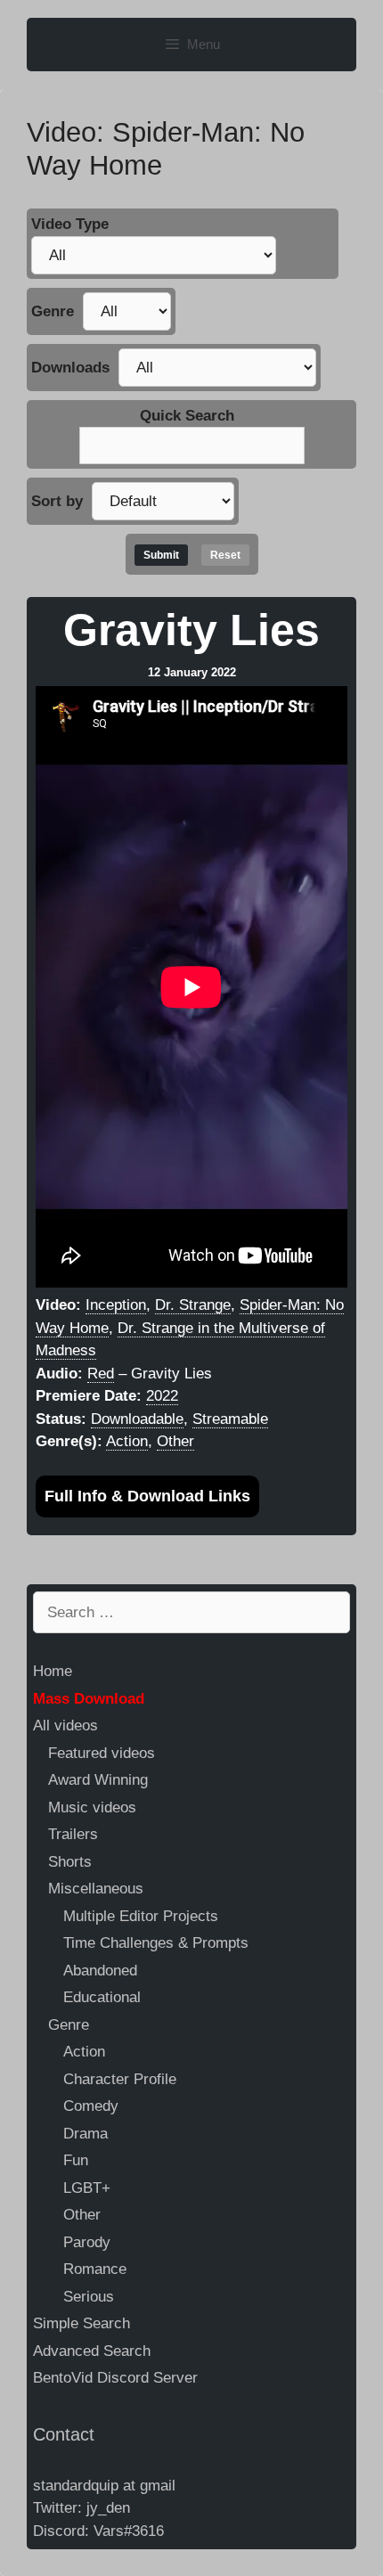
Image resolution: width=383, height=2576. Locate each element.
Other (175, 1441)
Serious (89, 2297)
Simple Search (81, 2323)
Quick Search (187, 416)
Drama (86, 2134)
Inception (116, 1305)
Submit (161, 555)
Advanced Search (92, 2351)
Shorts (70, 1862)
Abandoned (100, 1971)
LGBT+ (87, 2188)
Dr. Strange (193, 1305)
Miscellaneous (96, 1889)
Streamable (230, 1419)
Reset (225, 555)
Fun (76, 2160)
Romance (95, 2269)
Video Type (70, 224)
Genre (53, 311)
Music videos (92, 1807)
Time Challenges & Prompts (156, 1943)
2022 (162, 1396)
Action (127, 1441)
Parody (87, 2242)
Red (101, 1374)
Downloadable (137, 1419)
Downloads (70, 368)
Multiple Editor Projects (141, 1916)
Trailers (73, 1834)
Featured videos (102, 1753)
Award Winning (98, 1780)
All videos (65, 1726)
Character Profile (120, 2079)
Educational (102, 1997)
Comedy (91, 2106)
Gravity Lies (191, 630)
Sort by (57, 501)
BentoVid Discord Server (115, 2378)
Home (53, 1671)
